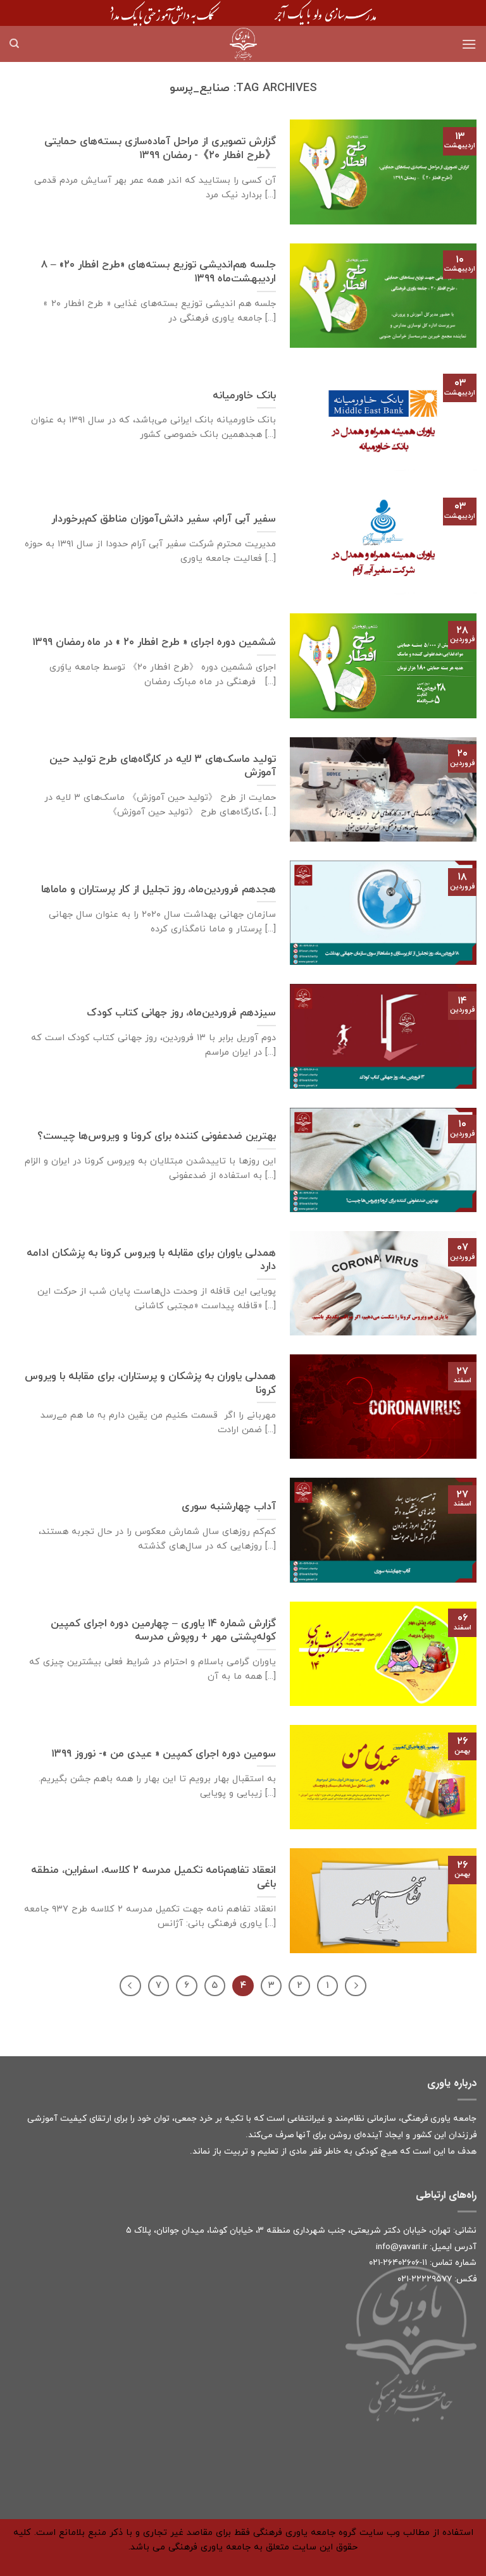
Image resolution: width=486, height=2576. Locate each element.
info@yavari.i (400, 2247)
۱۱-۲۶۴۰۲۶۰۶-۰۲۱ (398, 2263)
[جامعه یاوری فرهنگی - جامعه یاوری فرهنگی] (243, 44)
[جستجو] (14, 44)
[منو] (469, 44)
